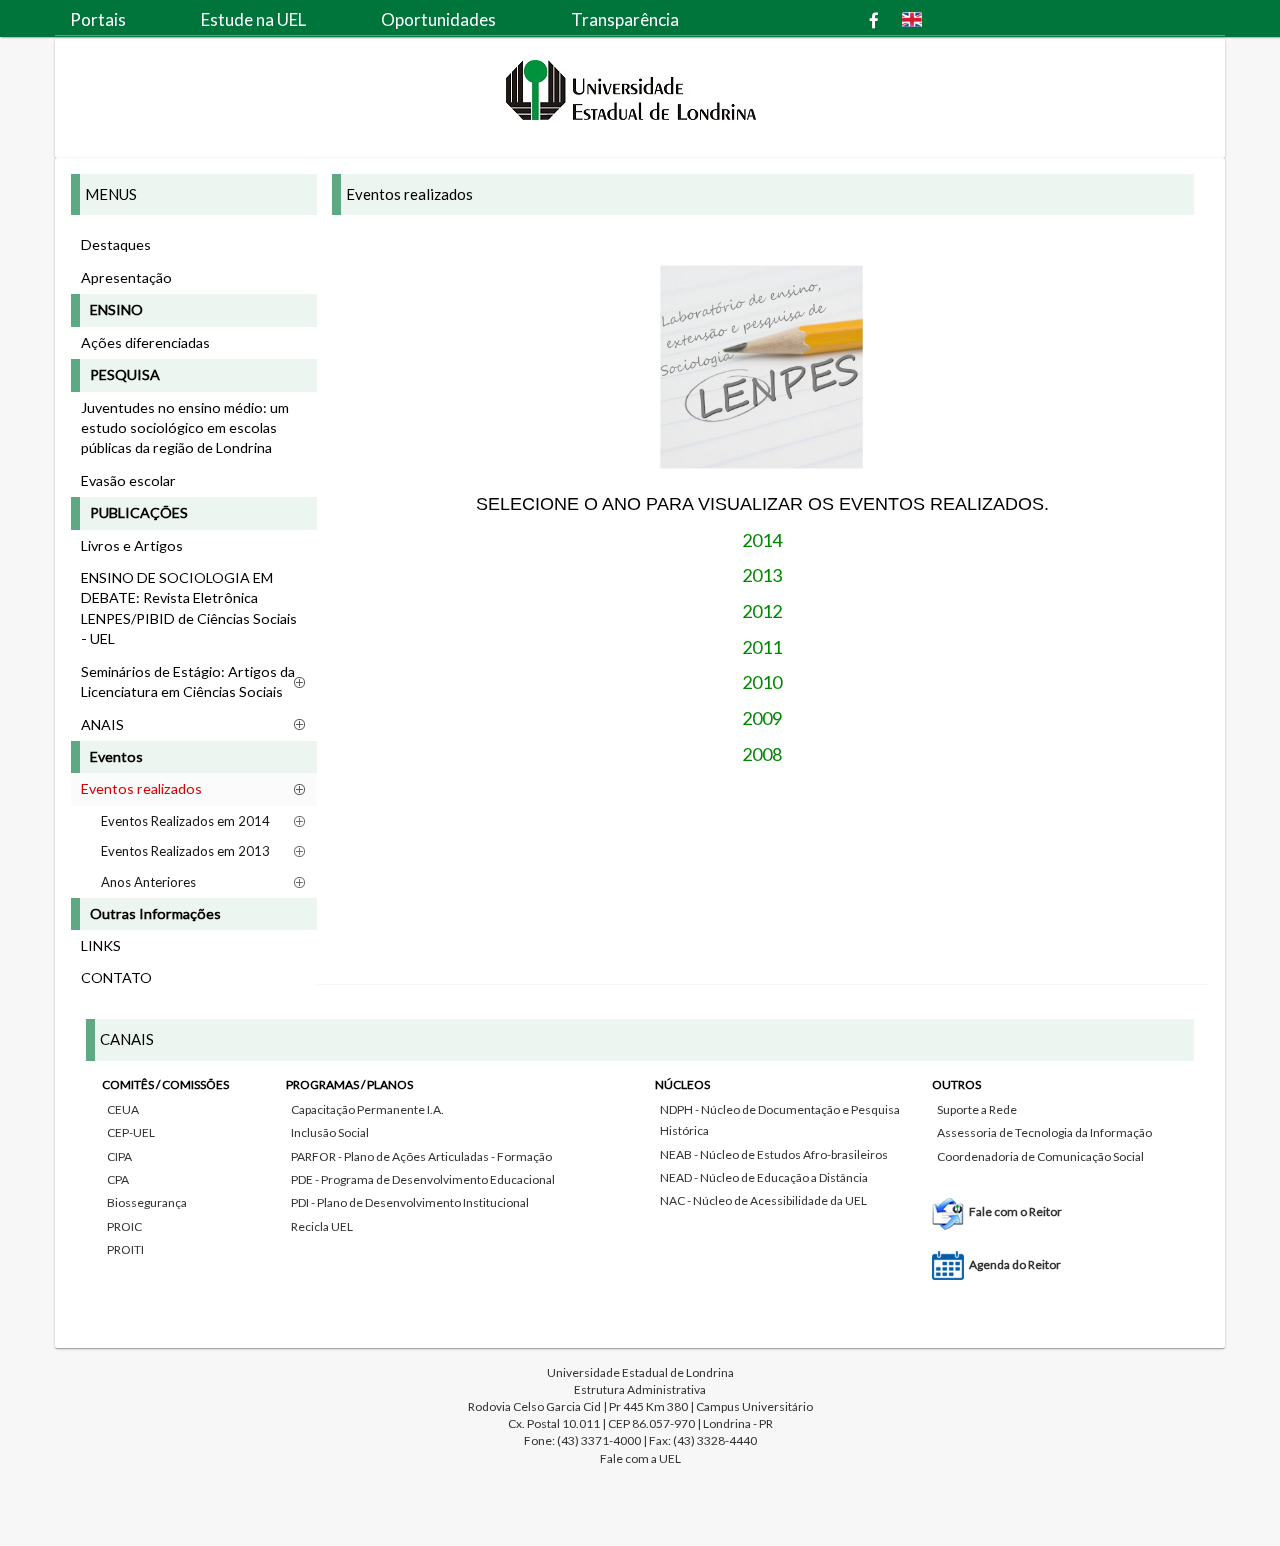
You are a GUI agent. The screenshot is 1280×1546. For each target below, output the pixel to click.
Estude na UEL (253, 19)
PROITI (125, 1249)
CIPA (119, 1156)
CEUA (123, 1109)
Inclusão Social (330, 1132)
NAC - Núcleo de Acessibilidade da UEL (763, 1200)
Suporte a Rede (977, 1109)
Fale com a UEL (640, 1458)
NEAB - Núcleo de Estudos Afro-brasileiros (774, 1154)
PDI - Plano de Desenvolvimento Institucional (410, 1202)
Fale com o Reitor (1015, 1211)
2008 (762, 754)
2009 (762, 718)
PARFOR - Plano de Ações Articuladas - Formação (421, 1156)
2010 (762, 682)
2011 (762, 647)
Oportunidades (438, 19)
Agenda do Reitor (1015, 1264)
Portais (98, 19)
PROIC (124, 1226)
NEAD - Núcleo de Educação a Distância (764, 1177)
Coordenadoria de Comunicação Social (1040, 1156)
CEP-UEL (131, 1132)
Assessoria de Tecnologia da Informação (1044, 1132)
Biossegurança (147, 1202)
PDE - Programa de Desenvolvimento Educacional (423, 1179)
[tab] (640, 1170)
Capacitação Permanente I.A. (367, 1109)
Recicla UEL (322, 1226)
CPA (118, 1179)
